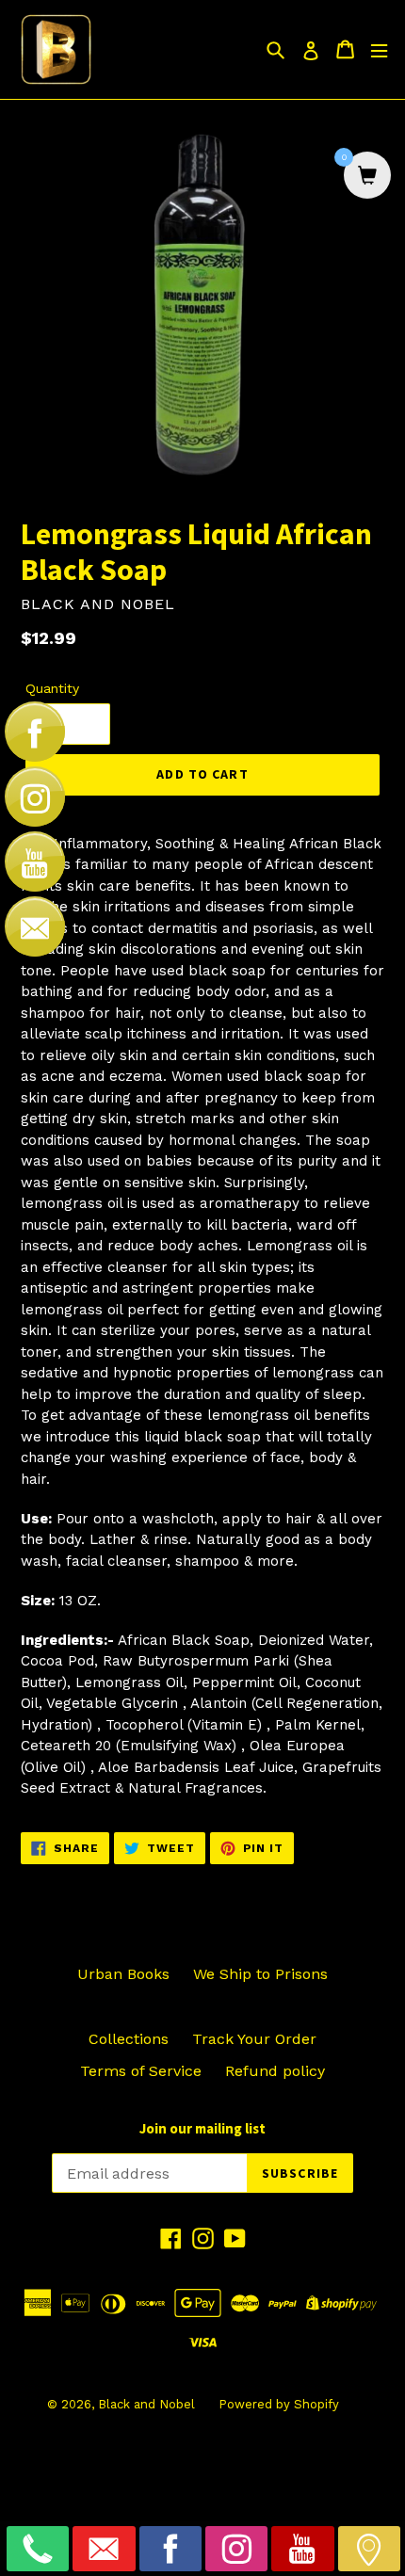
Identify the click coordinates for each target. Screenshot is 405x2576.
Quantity (52, 688)
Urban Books (123, 1974)
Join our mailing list (202, 2129)
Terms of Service (141, 2071)
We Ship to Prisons (260, 1974)
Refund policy (275, 2071)
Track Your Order (254, 2039)
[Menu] (379, 49)
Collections (129, 2039)
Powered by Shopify (279, 2404)
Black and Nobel (146, 2404)
